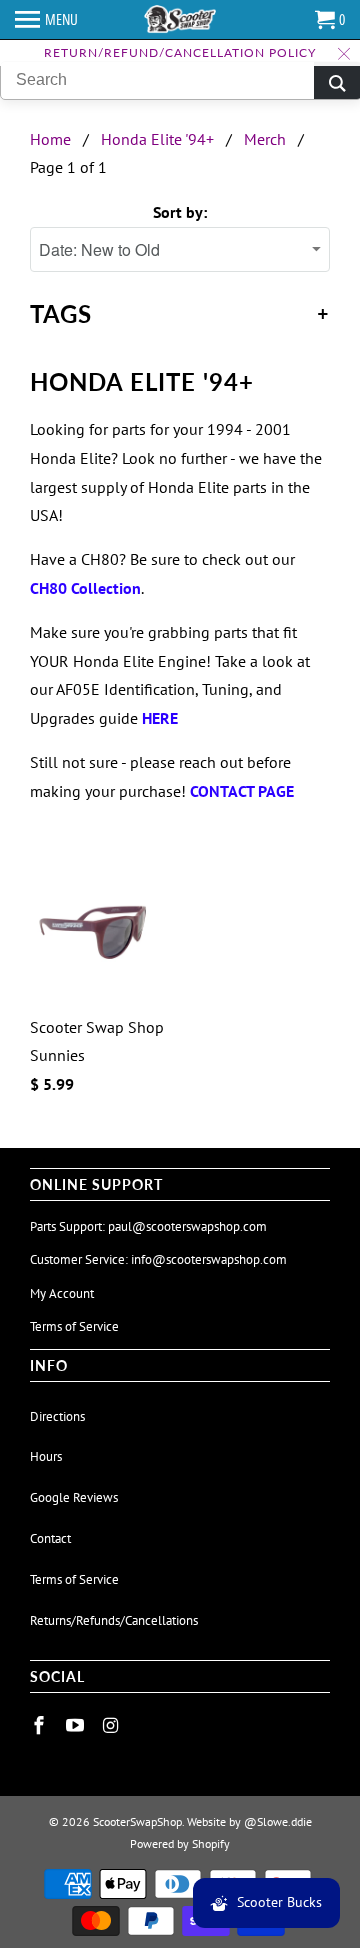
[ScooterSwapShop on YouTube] (77, 1725)
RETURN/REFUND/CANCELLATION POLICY (180, 52)
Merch (265, 139)
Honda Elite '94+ (157, 139)
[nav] (46, 20)
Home (50, 139)
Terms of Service (74, 1326)
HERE (160, 718)
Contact (50, 1538)
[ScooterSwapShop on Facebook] (41, 1725)
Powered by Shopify (180, 1843)
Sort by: (180, 212)
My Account (62, 1293)
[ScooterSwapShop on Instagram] (113, 1725)
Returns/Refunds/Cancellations (114, 1620)
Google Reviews (74, 1497)
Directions (57, 1416)
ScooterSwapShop (137, 1821)
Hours (46, 1456)
